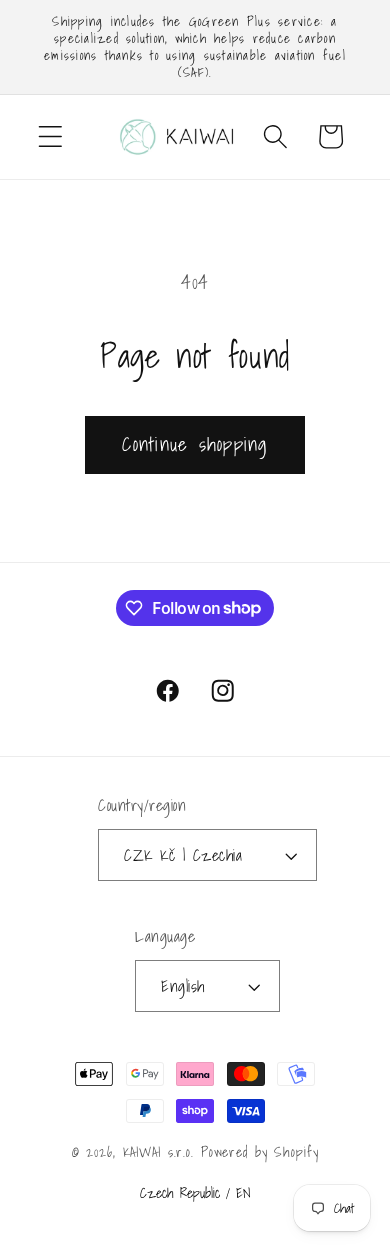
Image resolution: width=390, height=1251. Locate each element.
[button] (50, 136)
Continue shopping (194, 444)
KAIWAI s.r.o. (158, 1152)
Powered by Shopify (260, 1152)
